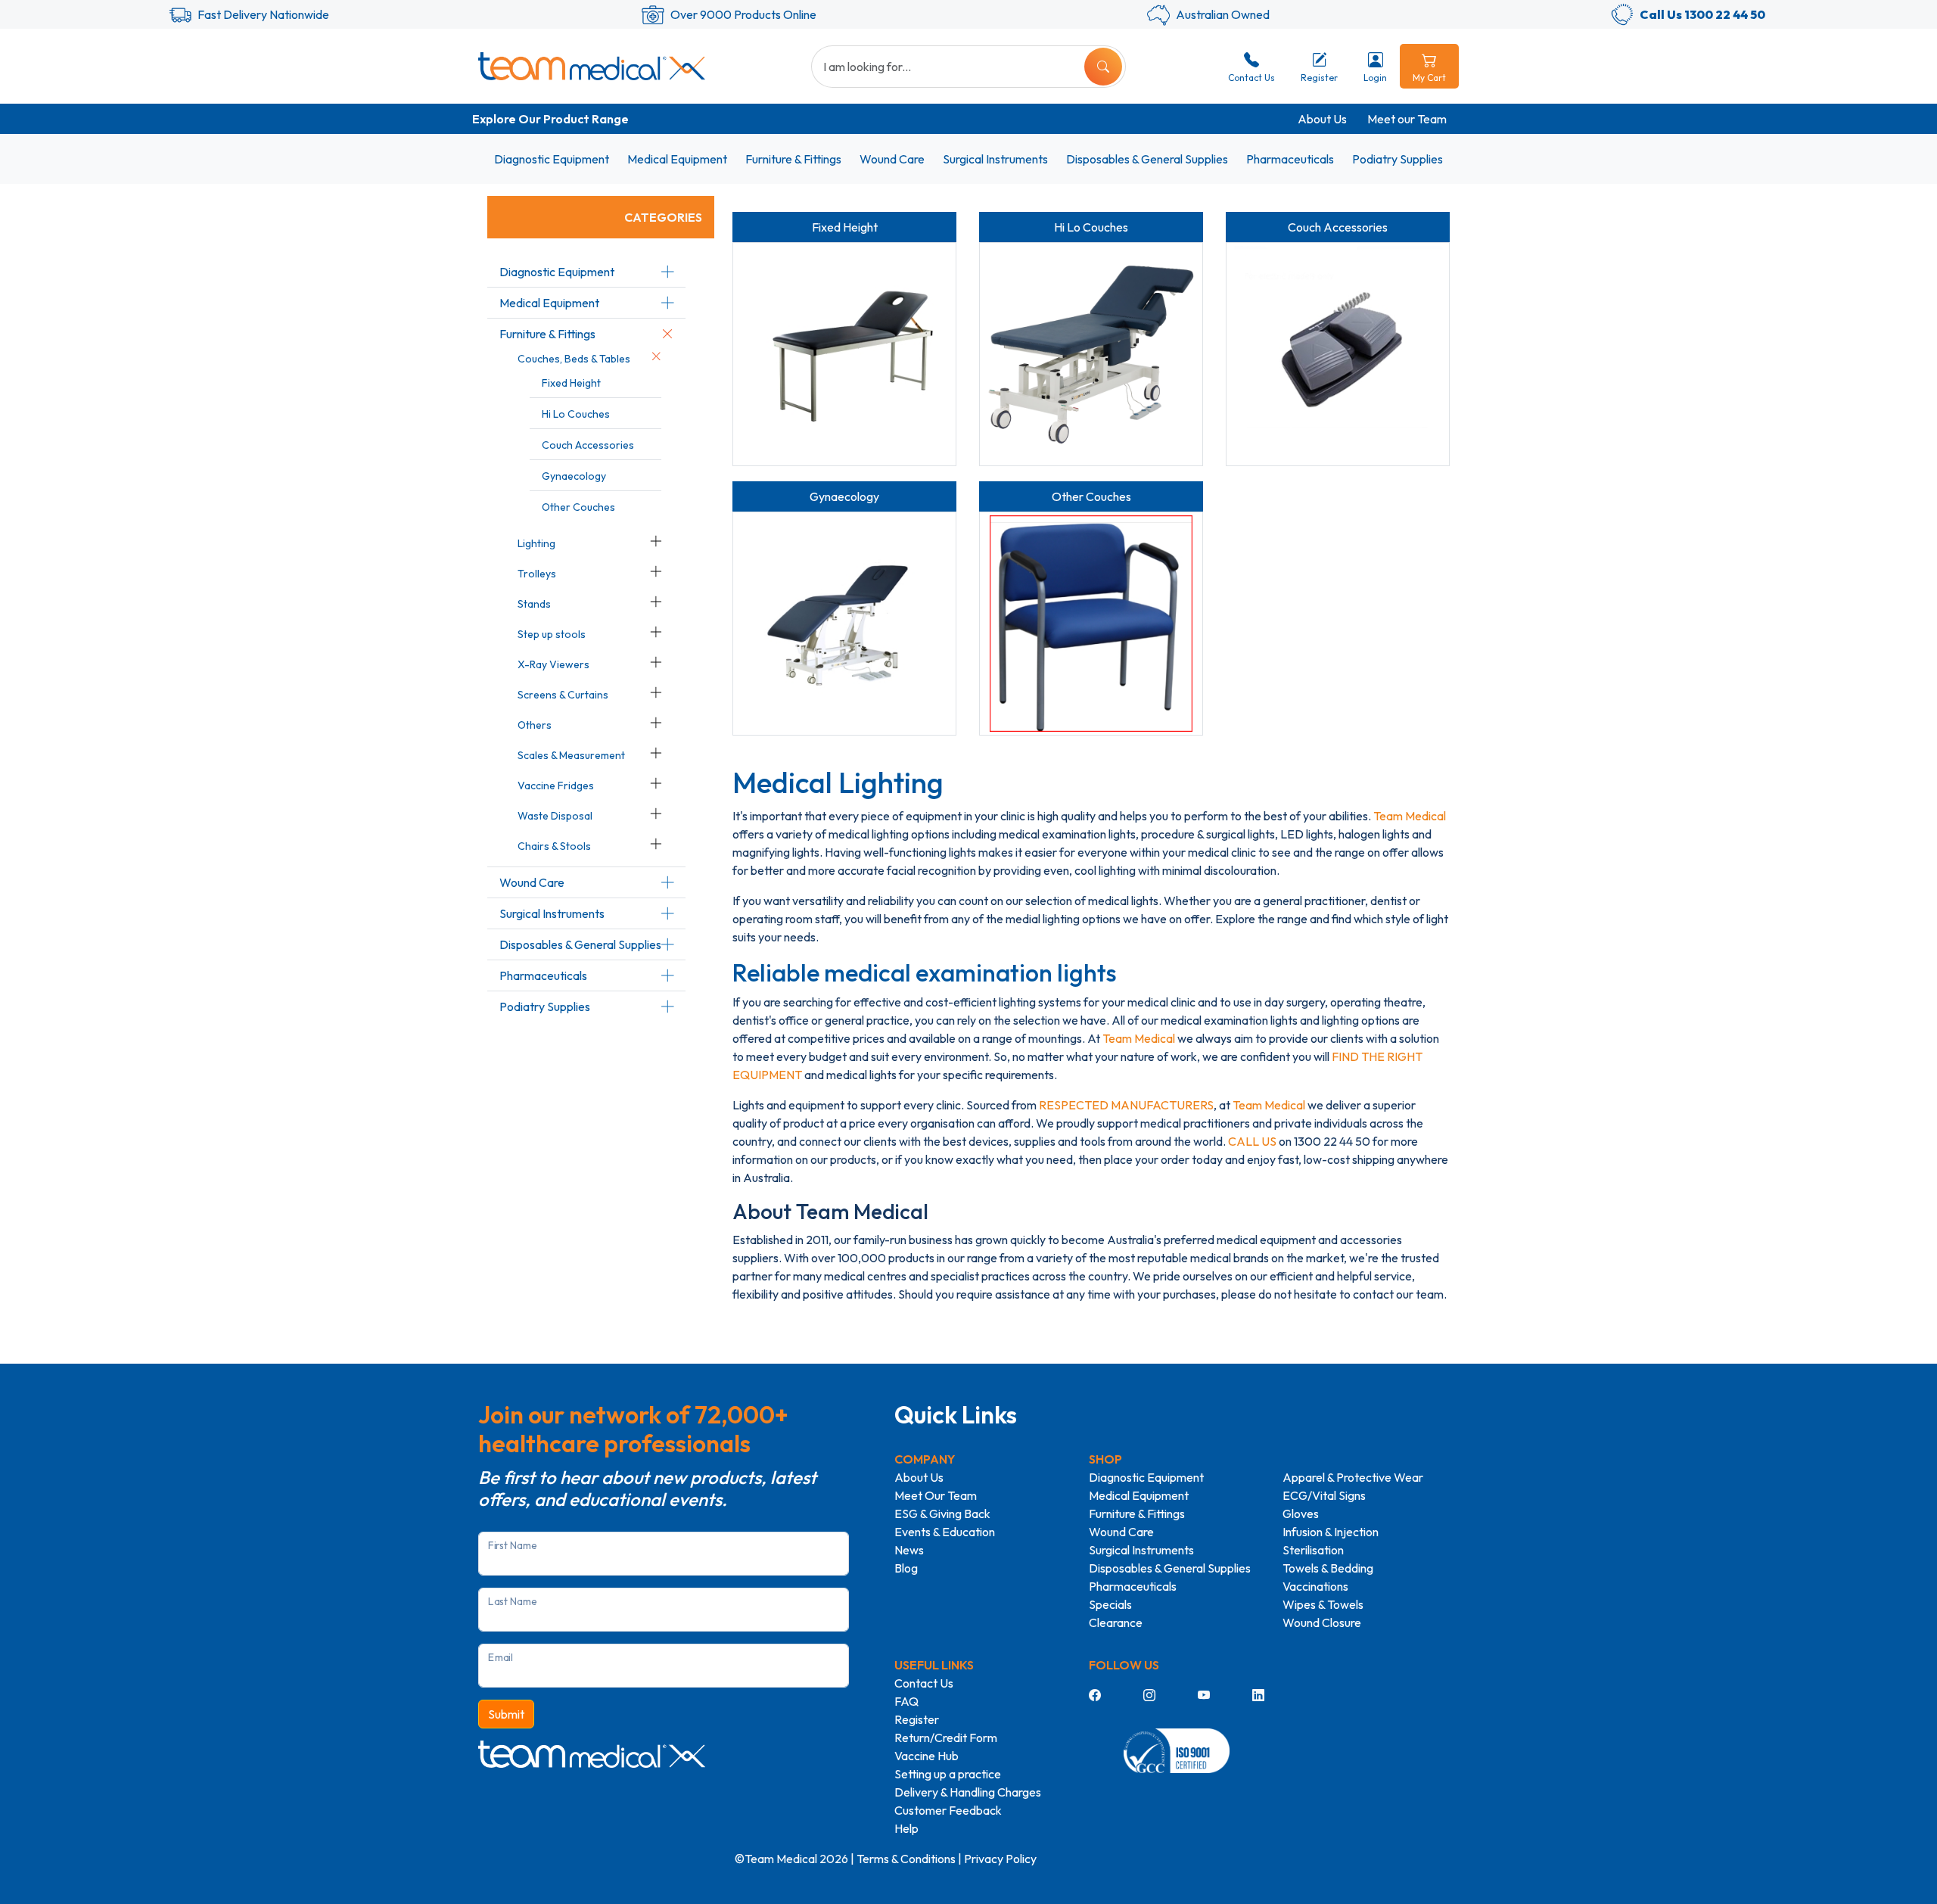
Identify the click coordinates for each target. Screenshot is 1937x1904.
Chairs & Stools (554, 846)
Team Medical (1410, 816)
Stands (534, 604)
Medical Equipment (677, 159)
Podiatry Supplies (1398, 159)
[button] (667, 272)
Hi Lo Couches (576, 414)
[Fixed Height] (844, 354)
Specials (1110, 1604)
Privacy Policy (1000, 1859)
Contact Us (924, 1683)
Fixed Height (571, 383)
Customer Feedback (948, 1810)
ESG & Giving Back (942, 1514)
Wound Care (892, 159)
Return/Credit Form (946, 1738)
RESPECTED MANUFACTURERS (1126, 1105)
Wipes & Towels (1323, 1604)
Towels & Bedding (1328, 1568)
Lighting (536, 543)
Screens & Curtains (563, 695)
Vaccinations (1315, 1586)
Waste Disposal (555, 816)
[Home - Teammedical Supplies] (592, 66)
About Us (1322, 119)
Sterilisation (1313, 1550)
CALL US (1252, 1141)
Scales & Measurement (571, 755)
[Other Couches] (1091, 624)
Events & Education (945, 1532)
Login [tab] (1375, 78)
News (909, 1550)
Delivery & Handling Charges (968, 1792)
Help (906, 1828)
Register (917, 1719)
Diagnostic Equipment (552, 159)
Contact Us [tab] (1251, 78)
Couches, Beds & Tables (574, 359)
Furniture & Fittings (793, 159)
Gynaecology (574, 476)
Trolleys (537, 574)
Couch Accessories (588, 445)
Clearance (1116, 1622)
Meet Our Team (936, 1495)
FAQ (906, 1701)
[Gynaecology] (844, 624)
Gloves (1301, 1514)
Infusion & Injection (1331, 1532)
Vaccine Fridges (556, 786)
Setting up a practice (948, 1774)
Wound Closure (1322, 1622)
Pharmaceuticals (1290, 159)
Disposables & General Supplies (1147, 159)
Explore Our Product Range (550, 119)
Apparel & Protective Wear (1353, 1477)
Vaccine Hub (927, 1756)
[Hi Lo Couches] (1091, 354)
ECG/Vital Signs (1324, 1495)
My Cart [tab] (1429, 78)
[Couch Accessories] (1338, 354)
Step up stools (552, 634)
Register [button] (1319, 78)
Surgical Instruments (995, 159)
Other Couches (578, 507)
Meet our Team (1407, 119)
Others (535, 725)
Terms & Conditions (906, 1859)
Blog (906, 1568)
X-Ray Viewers (553, 664)
